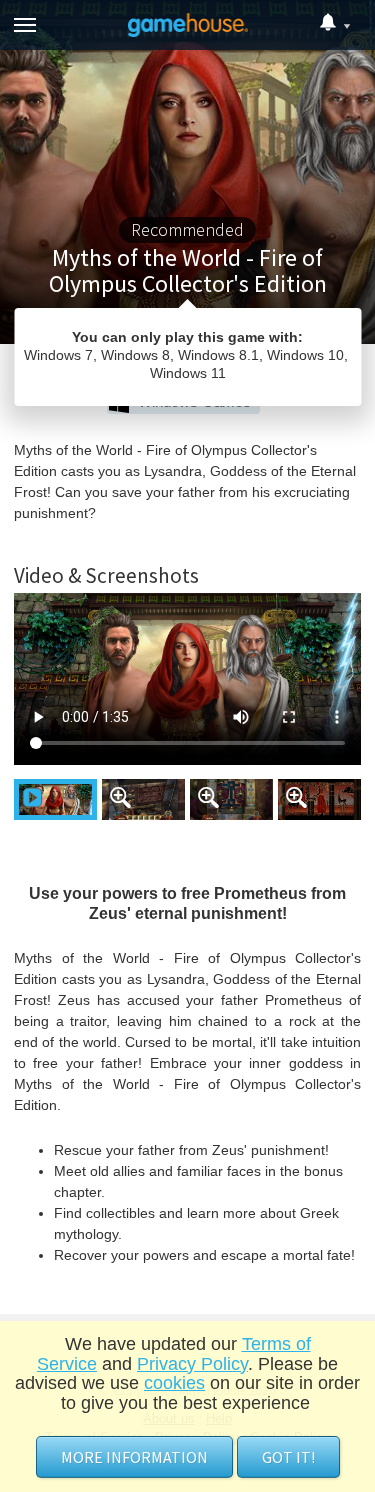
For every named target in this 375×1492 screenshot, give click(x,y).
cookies (174, 1383)
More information (134, 1457)
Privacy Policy (192, 1364)
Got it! (288, 1457)
